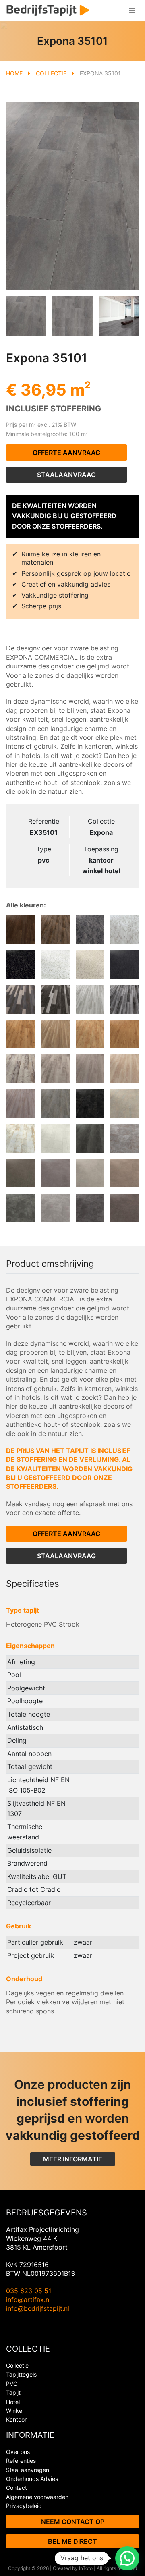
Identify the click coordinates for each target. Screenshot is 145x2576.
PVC (12, 2384)
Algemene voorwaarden (37, 2497)
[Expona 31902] (125, 1034)
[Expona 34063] (20, 1103)
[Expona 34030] (20, 930)
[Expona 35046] (125, 964)
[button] (127, 2558)
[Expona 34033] (90, 999)
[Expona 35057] (90, 1208)
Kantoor (16, 2419)
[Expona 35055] (125, 1103)
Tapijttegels (21, 2374)
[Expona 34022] (55, 1034)
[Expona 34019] (55, 930)
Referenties (21, 2461)
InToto (86, 2568)
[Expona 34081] (125, 1069)
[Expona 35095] (20, 964)
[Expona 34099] (20, 1034)
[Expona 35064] (125, 1173)
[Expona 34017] (90, 1034)
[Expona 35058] (55, 1208)
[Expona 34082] (90, 1069)
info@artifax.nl (28, 2300)
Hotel (13, 2402)
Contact (17, 2488)
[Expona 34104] (55, 1069)
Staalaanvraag (66, 475)
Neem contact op (73, 2522)
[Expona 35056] (90, 1103)
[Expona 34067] (55, 999)
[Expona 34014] (55, 1103)
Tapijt (13, 2392)
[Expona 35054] (20, 1139)
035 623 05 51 (29, 2291)
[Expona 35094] (55, 964)
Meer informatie (73, 2159)
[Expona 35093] (90, 964)
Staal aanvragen (28, 2470)
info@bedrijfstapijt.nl (38, 2308)
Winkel (15, 2411)
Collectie (51, 73)
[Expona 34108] (20, 1069)
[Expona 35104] (55, 1139)
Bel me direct (72, 2541)
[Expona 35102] (90, 1139)
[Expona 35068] (55, 1173)
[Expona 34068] (20, 999)
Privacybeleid (24, 2506)
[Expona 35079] (125, 1139)
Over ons (18, 2452)
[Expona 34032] (125, 999)
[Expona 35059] (20, 1208)
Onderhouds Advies (32, 2479)
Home (14, 73)
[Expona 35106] (90, 930)
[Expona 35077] (20, 1173)
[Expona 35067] (90, 1173)
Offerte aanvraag (66, 453)
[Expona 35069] (125, 1208)
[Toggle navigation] (132, 11)
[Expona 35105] (125, 930)
